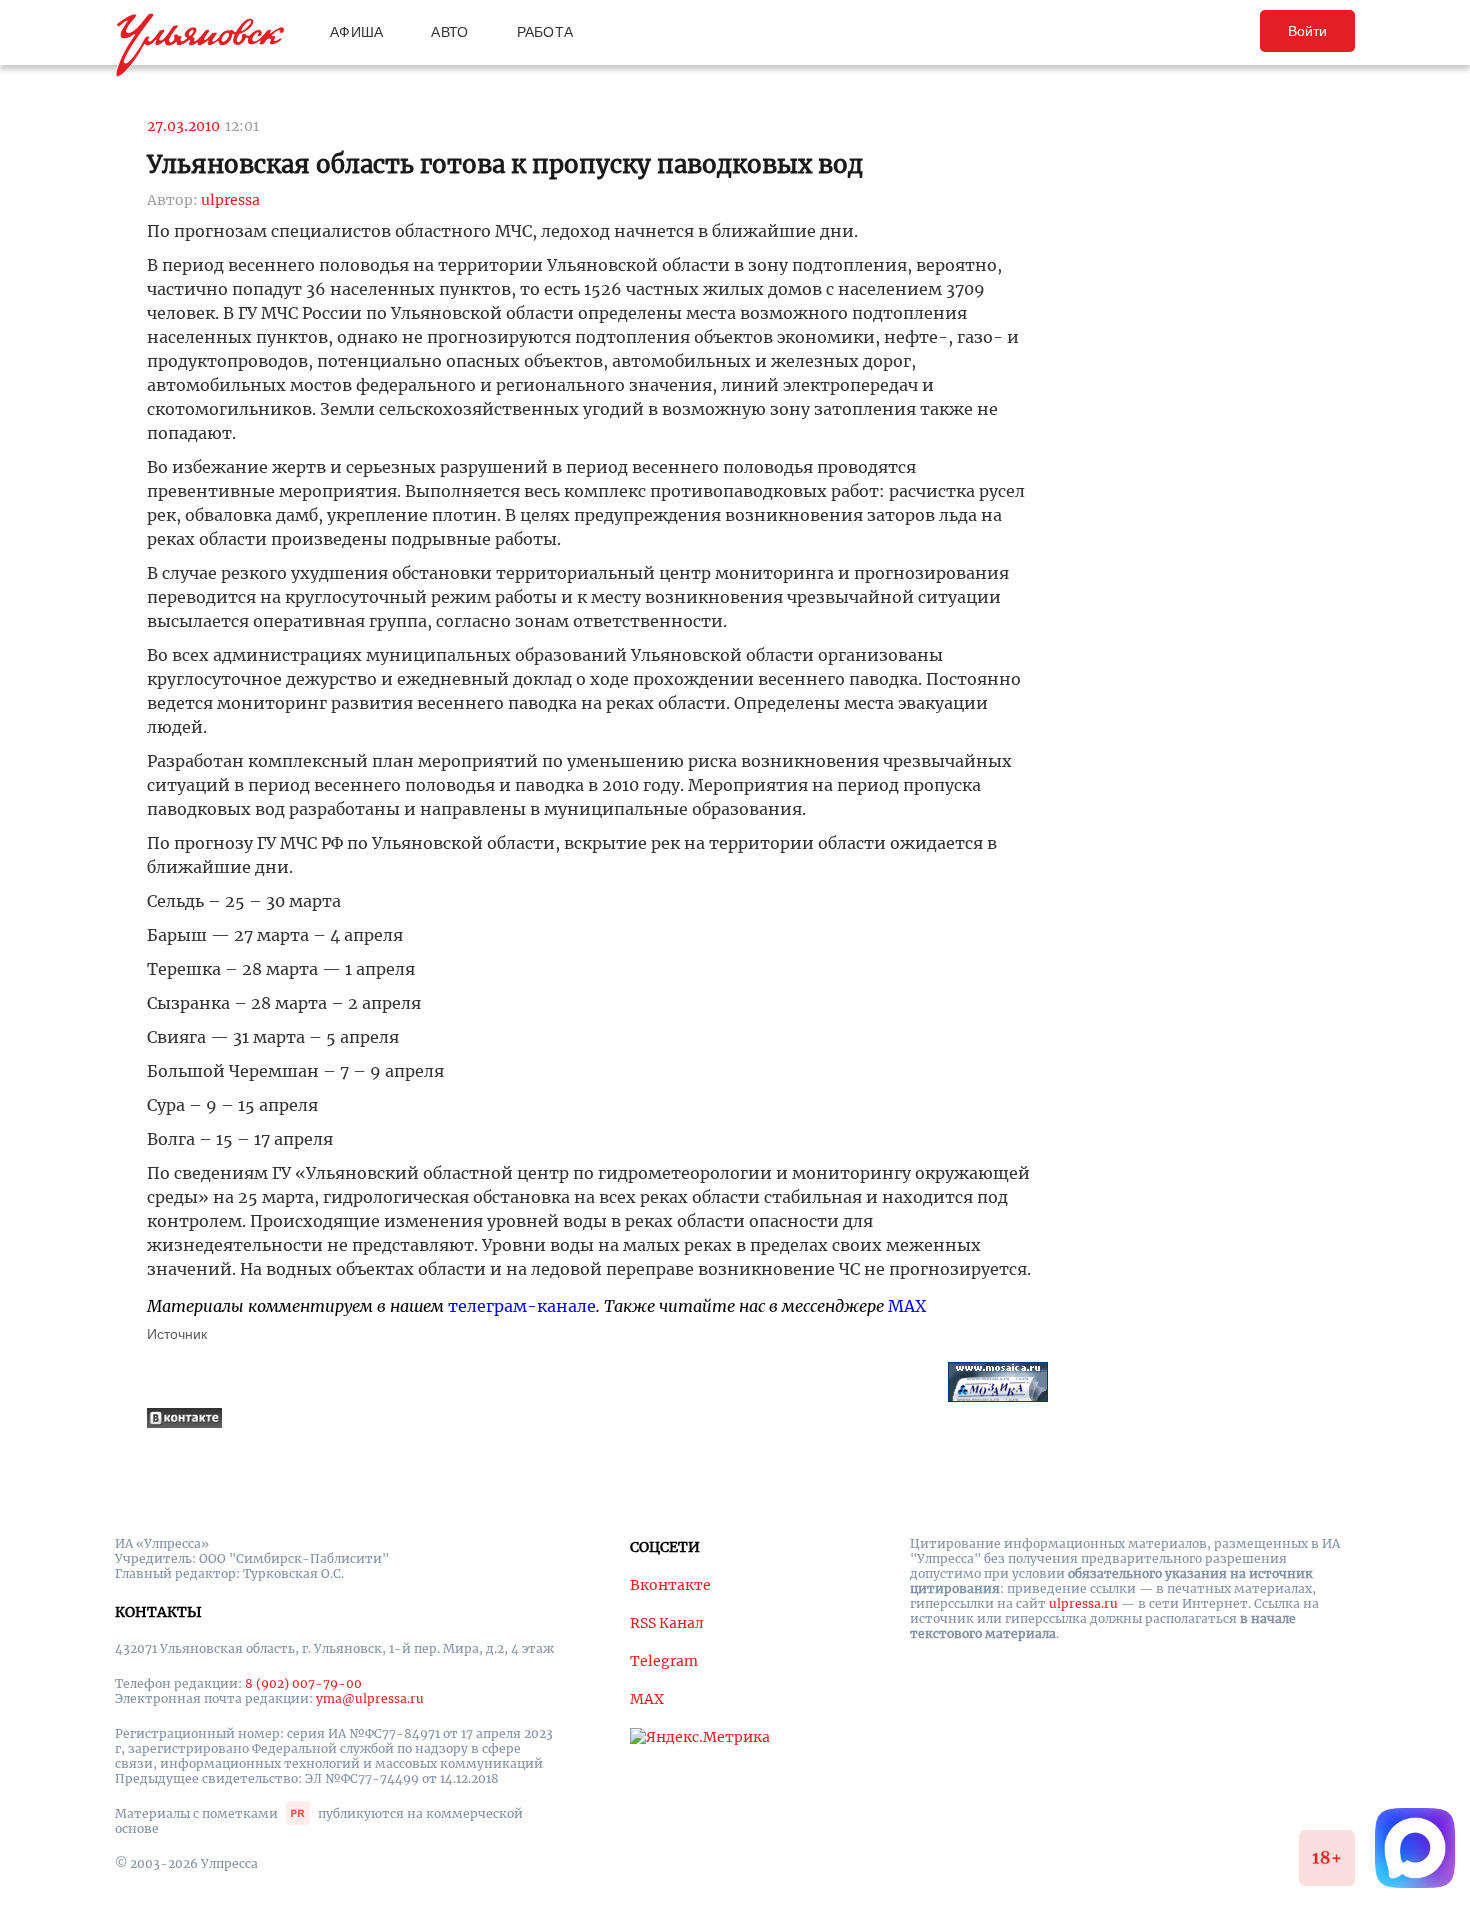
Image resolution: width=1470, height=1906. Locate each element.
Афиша (356, 32)
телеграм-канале (522, 1306)
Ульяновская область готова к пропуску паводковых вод (505, 164)
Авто (449, 32)
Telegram (664, 1661)
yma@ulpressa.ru (370, 1698)
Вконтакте (670, 1585)
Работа (545, 32)
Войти (1307, 31)
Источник (177, 1334)
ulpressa (230, 200)
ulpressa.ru (1083, 1603)
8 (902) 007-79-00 (303, 1683)
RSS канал (667, 1623)
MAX (907, 1306)
